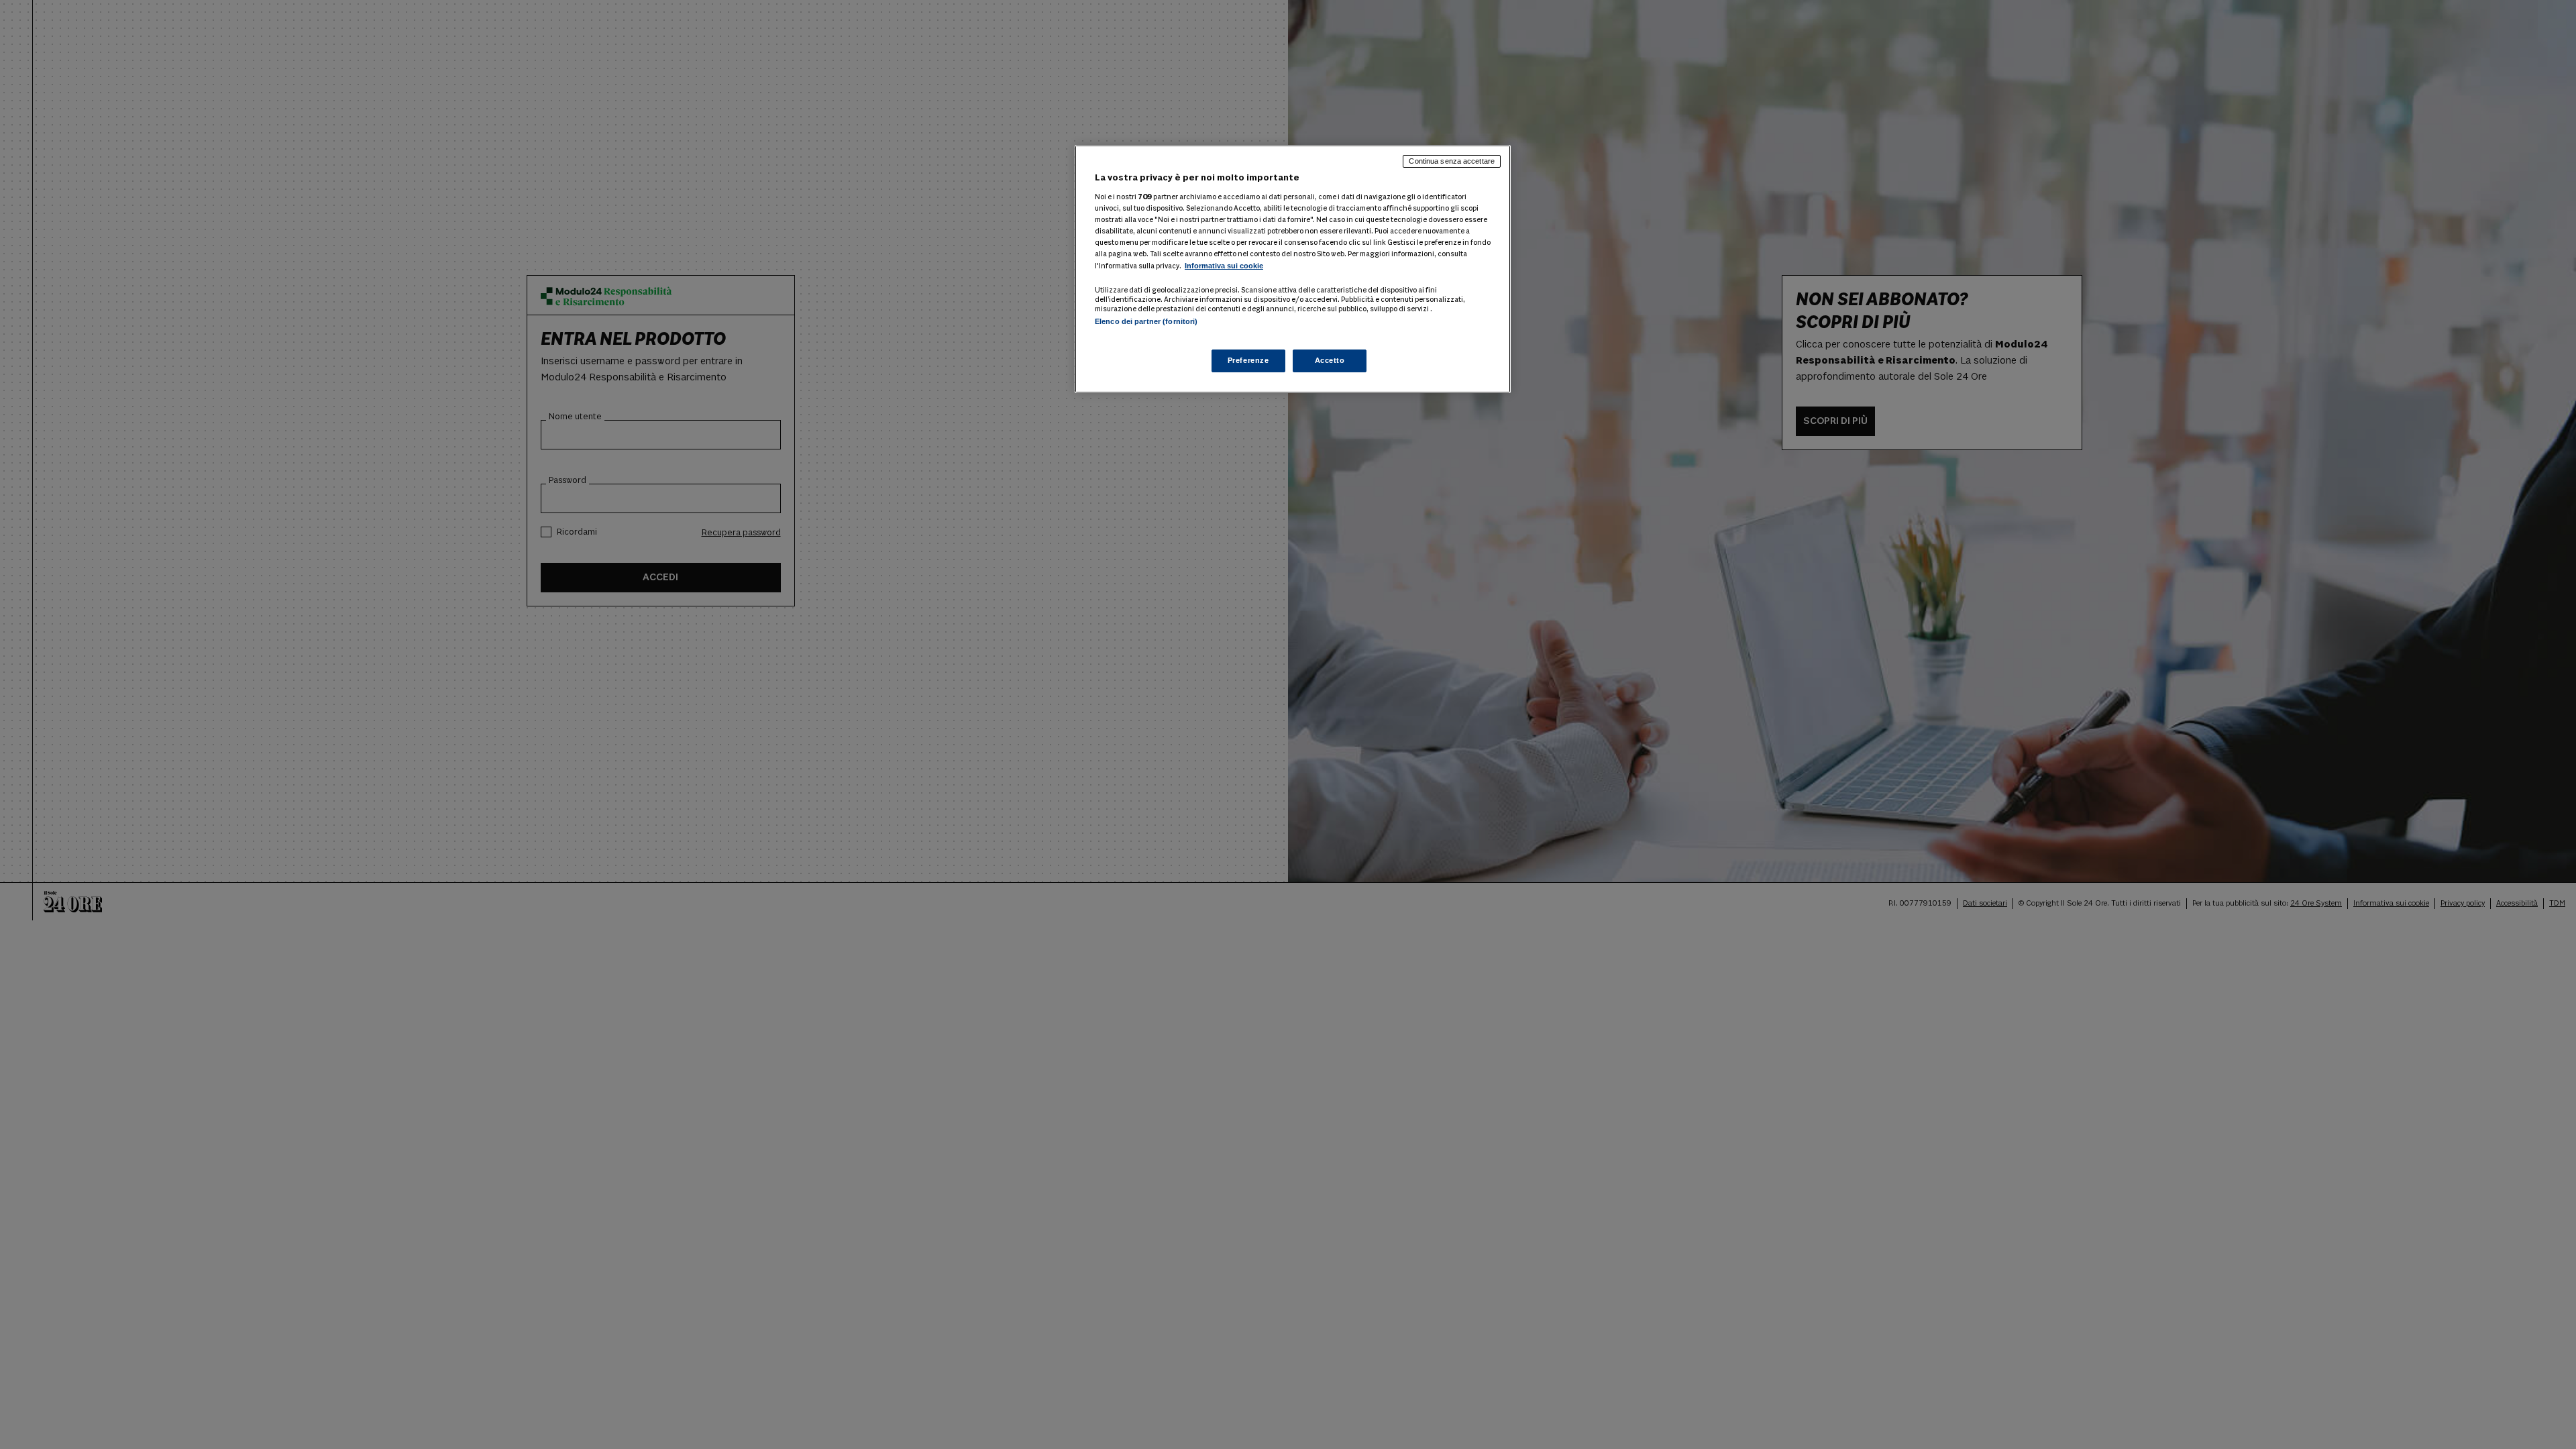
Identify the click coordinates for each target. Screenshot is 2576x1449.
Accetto (1330, 360)
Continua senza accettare (1452, 161)
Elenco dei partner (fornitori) (1146, 321)
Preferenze (1248, 360)
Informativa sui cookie (1224, 266)
